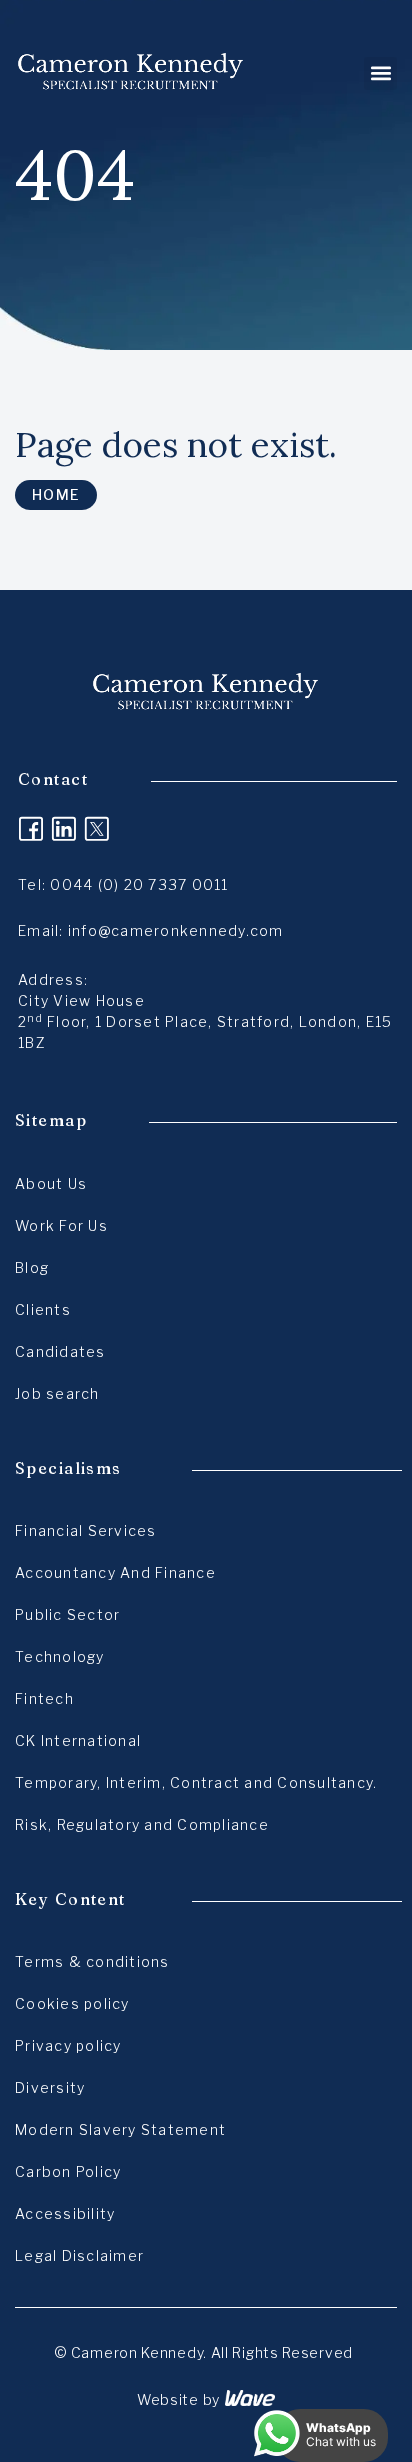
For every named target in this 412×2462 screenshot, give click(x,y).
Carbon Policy (68, 2171)
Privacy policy (68, 2045)
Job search (57, 1393)
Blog (32, 1267)
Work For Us (61, 1225)
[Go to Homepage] (131, 73)
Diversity (50, 2087)
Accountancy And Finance (115, 1572)
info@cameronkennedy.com (176, 930)
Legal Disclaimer (79, 2255)
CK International (78, 1740)
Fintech (44, 1698)
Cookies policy (72, 2003)
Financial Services (86, 1530)
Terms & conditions (92, 1961)
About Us (51, 1183)
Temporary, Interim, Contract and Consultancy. (196, 1782)
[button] (380, 73)
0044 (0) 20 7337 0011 (139, 884)
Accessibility (65, 2213)
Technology (60, 1656)
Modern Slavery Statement (120, 2129)
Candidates (60, 1351)
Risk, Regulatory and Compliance (142, 1824)
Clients (43, 1309)
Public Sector (67, 1614)
